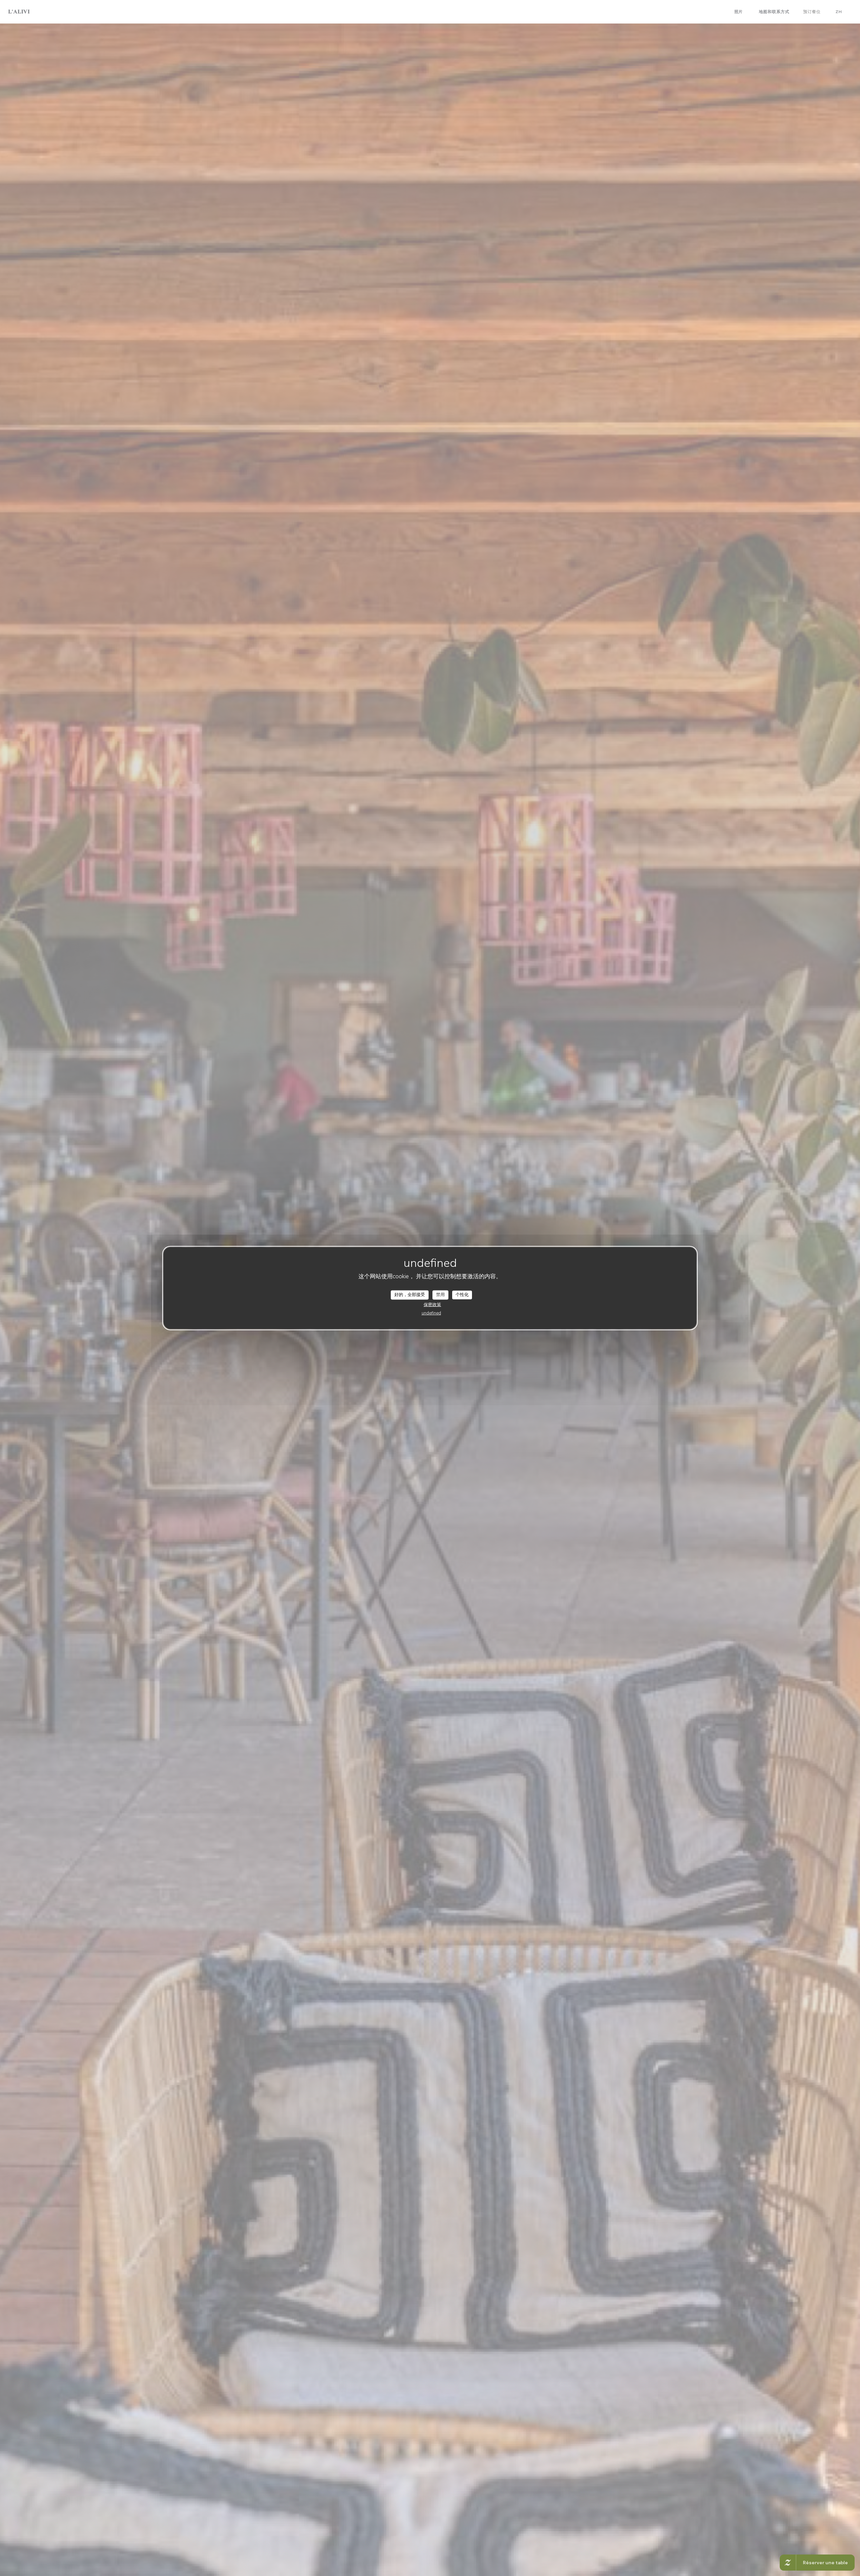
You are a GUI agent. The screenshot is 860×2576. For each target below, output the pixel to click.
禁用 (440, 1295)
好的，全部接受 (410, 1295)
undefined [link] (431, 1313)
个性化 (462, 1295)
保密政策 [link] (432, 1304)
